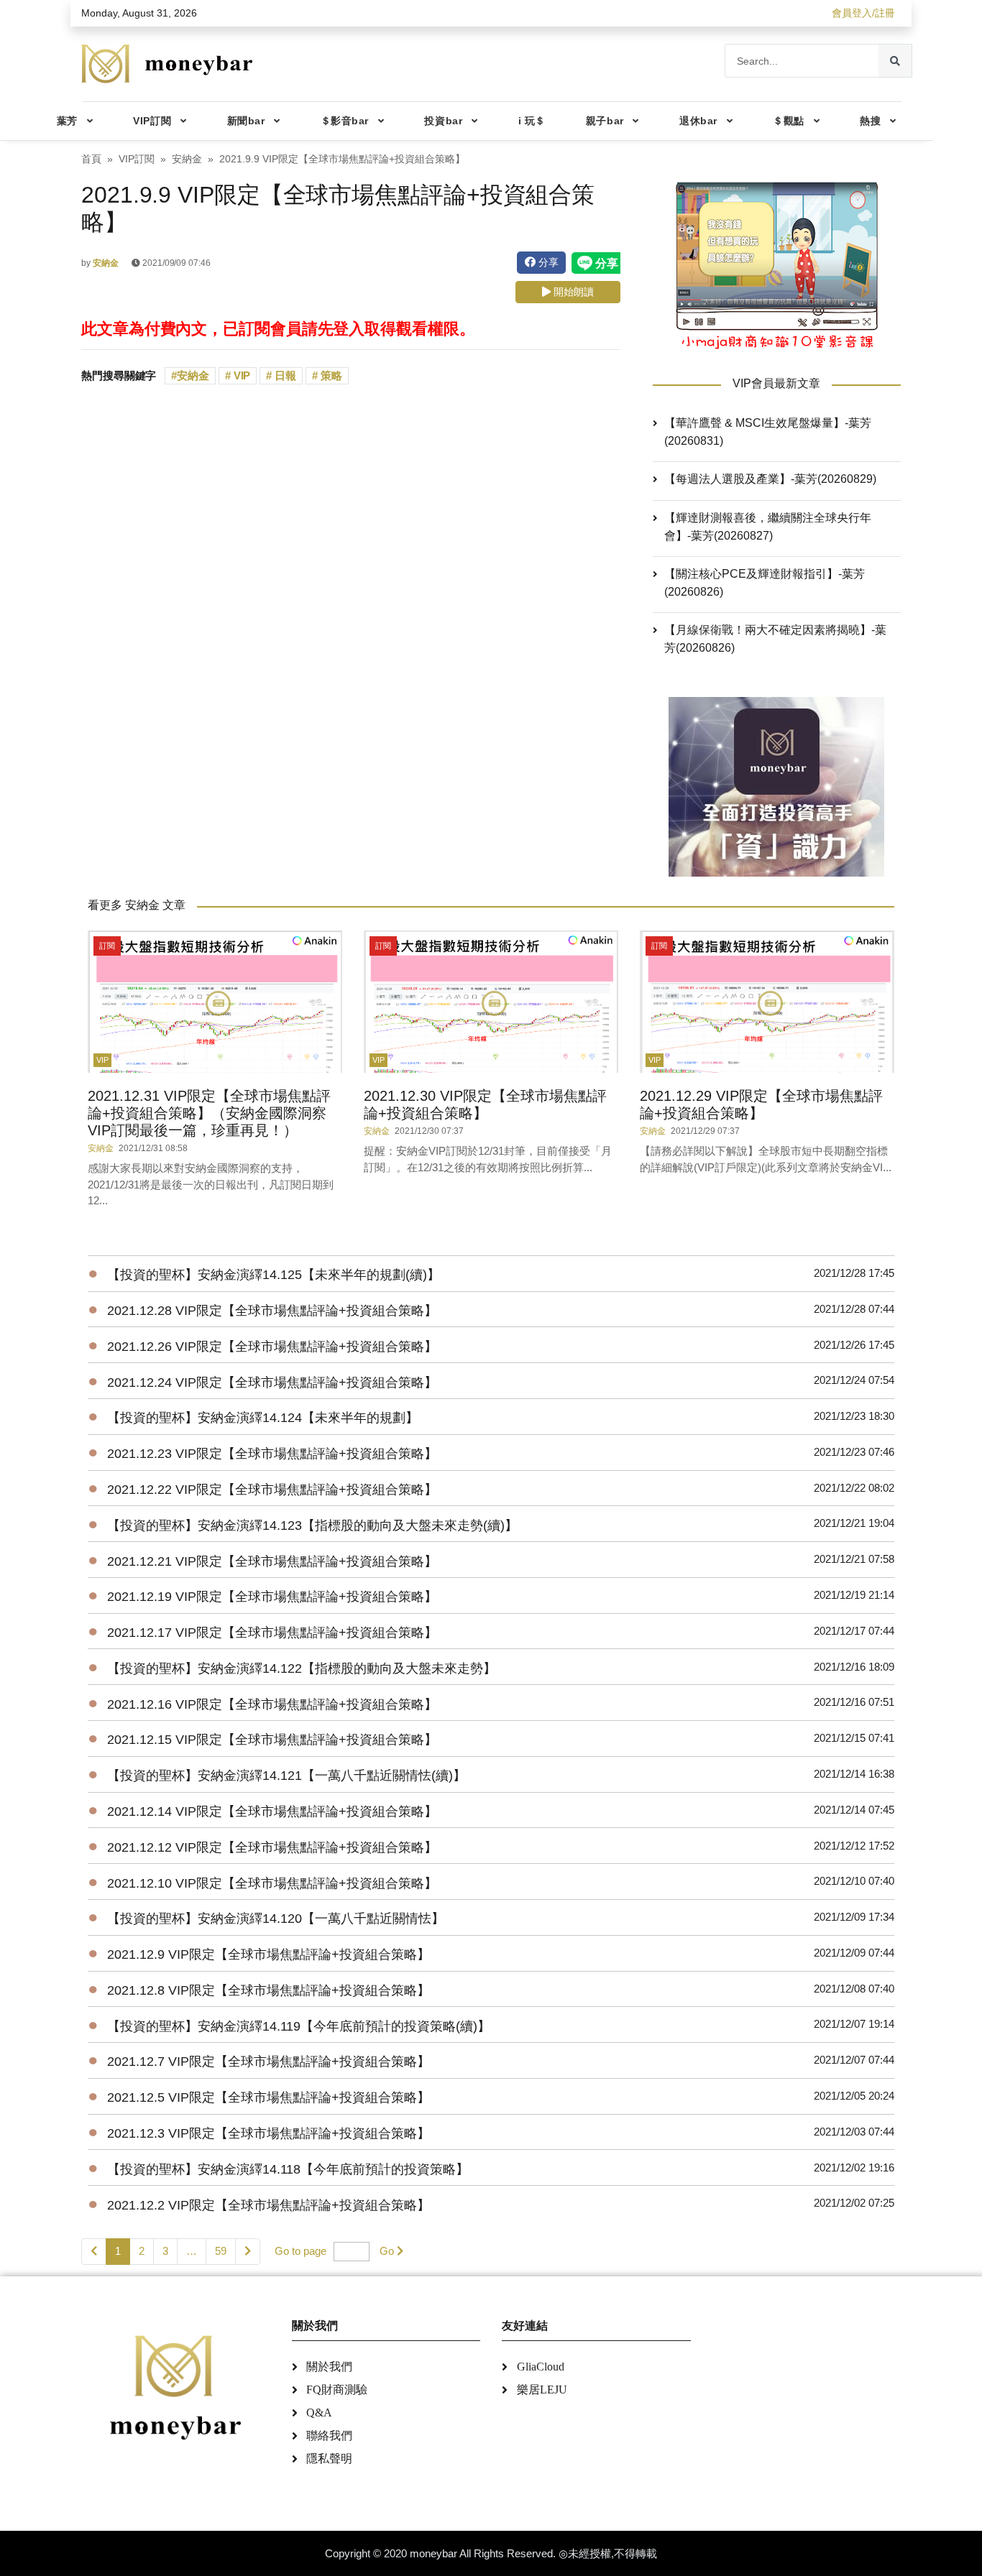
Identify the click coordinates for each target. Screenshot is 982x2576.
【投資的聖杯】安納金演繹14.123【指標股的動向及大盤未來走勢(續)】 (312, 1525)
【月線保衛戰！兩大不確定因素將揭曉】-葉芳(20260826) (775, 639)
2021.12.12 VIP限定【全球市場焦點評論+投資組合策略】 (272, 1847)
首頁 (91, 159)
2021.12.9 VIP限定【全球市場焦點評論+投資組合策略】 (269, 1954)
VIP (241, 375)
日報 (284, 375)
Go (387, 2251)
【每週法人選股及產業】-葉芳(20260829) (770, 479)
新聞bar (246, 121)
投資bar (443, 121)
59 (221, 2251)
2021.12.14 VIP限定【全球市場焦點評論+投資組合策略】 (272, 1811)
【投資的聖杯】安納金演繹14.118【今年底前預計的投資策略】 (288, 2169)
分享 (547, 262)
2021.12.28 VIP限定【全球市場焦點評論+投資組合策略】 (272, 1311)
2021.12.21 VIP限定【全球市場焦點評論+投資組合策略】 (272, 1561)
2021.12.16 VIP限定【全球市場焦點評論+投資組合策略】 (272, 1704)
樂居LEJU (542, 2390)
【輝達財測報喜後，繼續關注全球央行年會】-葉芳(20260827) (768, 527)
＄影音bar (345, 121)
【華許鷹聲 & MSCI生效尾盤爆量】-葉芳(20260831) (768, 432)
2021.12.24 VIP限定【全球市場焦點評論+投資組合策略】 (272, 1382)
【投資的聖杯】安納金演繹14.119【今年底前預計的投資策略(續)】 (299, 2026)
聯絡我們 (329, 2436)
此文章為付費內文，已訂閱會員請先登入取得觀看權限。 (278, 329)
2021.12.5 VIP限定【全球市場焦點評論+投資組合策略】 (269, 2097)
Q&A (319, 2413)
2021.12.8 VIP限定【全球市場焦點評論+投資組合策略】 (269, 1990)
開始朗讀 (572, 292)
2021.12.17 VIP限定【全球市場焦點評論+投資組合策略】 (272, 1633)
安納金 (187, 159)
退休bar (698, 121)
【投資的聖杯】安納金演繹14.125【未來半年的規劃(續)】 (274, 1275)
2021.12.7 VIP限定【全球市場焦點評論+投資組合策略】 (269, 2062)
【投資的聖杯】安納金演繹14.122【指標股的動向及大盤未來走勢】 (302, 1668)
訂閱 (107, 946)
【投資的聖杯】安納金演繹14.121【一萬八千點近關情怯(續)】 (286, 1776)
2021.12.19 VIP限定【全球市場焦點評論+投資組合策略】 (272, 1597)
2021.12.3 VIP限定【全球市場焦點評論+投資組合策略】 (269, 2133)
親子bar (605, 121)
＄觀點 (789, 121)
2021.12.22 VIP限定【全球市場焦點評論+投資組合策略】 (272, 1490)
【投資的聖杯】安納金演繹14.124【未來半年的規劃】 (263, 1418)
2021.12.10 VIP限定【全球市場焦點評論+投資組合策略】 (272, 1883)
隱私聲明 (329, 2459)
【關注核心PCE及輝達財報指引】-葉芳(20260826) (765, 583)
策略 (330, 375)
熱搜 (870, 121)
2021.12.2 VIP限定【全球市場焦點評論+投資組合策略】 (269, 2205)
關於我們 (329, 2367)
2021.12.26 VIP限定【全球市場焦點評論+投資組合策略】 (272, 1347)
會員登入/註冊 (863, 13)
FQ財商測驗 (337, 2390)
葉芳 (67, 121)
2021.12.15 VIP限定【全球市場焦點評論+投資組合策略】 (272, 1740)
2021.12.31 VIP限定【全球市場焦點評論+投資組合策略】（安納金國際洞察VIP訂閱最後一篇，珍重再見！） (209, 1113)
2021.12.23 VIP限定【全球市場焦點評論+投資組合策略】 (272, 1454)
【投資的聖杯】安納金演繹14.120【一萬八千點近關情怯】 (276, 1919)
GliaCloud (541, 2367)
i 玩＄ (532, 121)
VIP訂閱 (152, 121)
